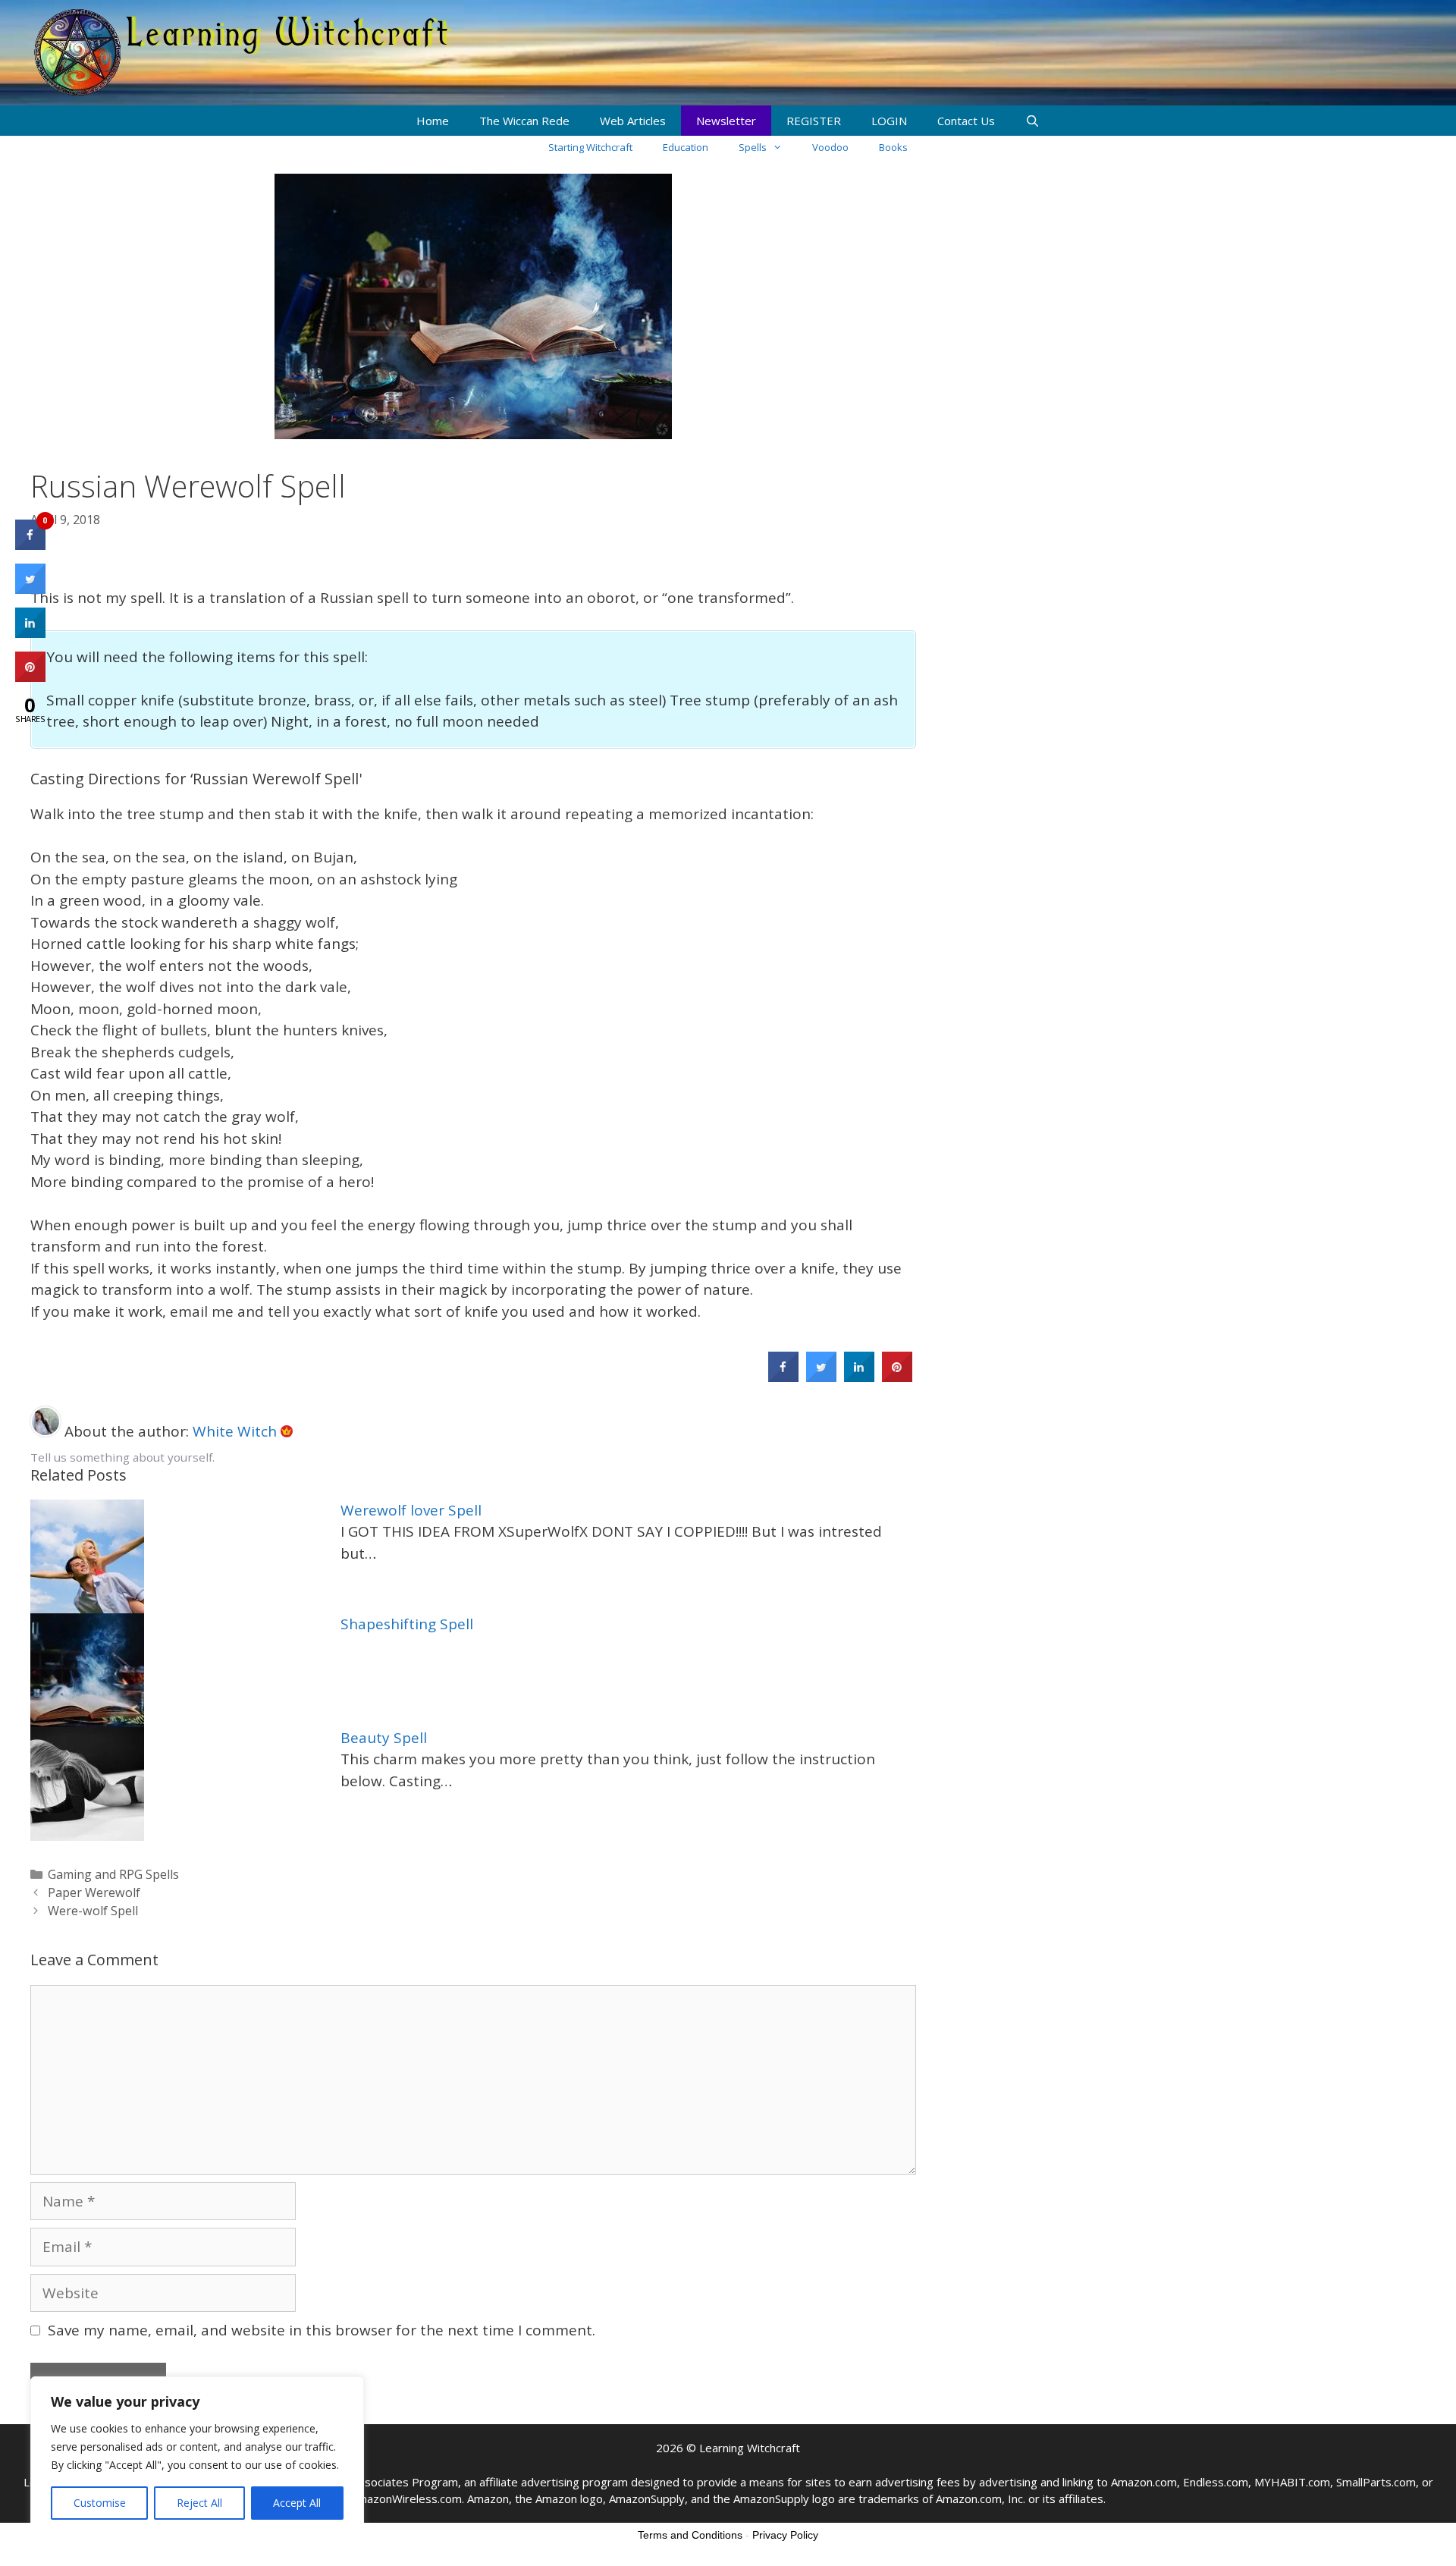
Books (893, 147)
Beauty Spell (384, 1738)
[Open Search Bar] (1032, 121)
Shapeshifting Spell (407, 1624)
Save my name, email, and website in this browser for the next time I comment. (322, 2330)
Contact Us (966, 121)
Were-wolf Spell (93, 1911)
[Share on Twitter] (821, 1377)
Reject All (199, 2503)
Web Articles (633, 121)
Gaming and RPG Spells (113, 1874)
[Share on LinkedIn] (30, 633)
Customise (100, 2503)
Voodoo (830, 147)
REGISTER (814, 121)
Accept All (297, 2503)
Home (433, 121)
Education (686, 147)
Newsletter (726, 121)
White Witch (237, 1431)
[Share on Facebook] (783, 1377)
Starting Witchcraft (590, 147)
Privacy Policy (785, 2535)
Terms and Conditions (690, 2535)
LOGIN (889, 121)
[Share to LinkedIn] (859, 1377)
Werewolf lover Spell (411, 1510)
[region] (197, 2456)
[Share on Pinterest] (897, 1377)
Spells (753, 147)
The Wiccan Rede (524, 121)
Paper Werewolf (94, 1892)
